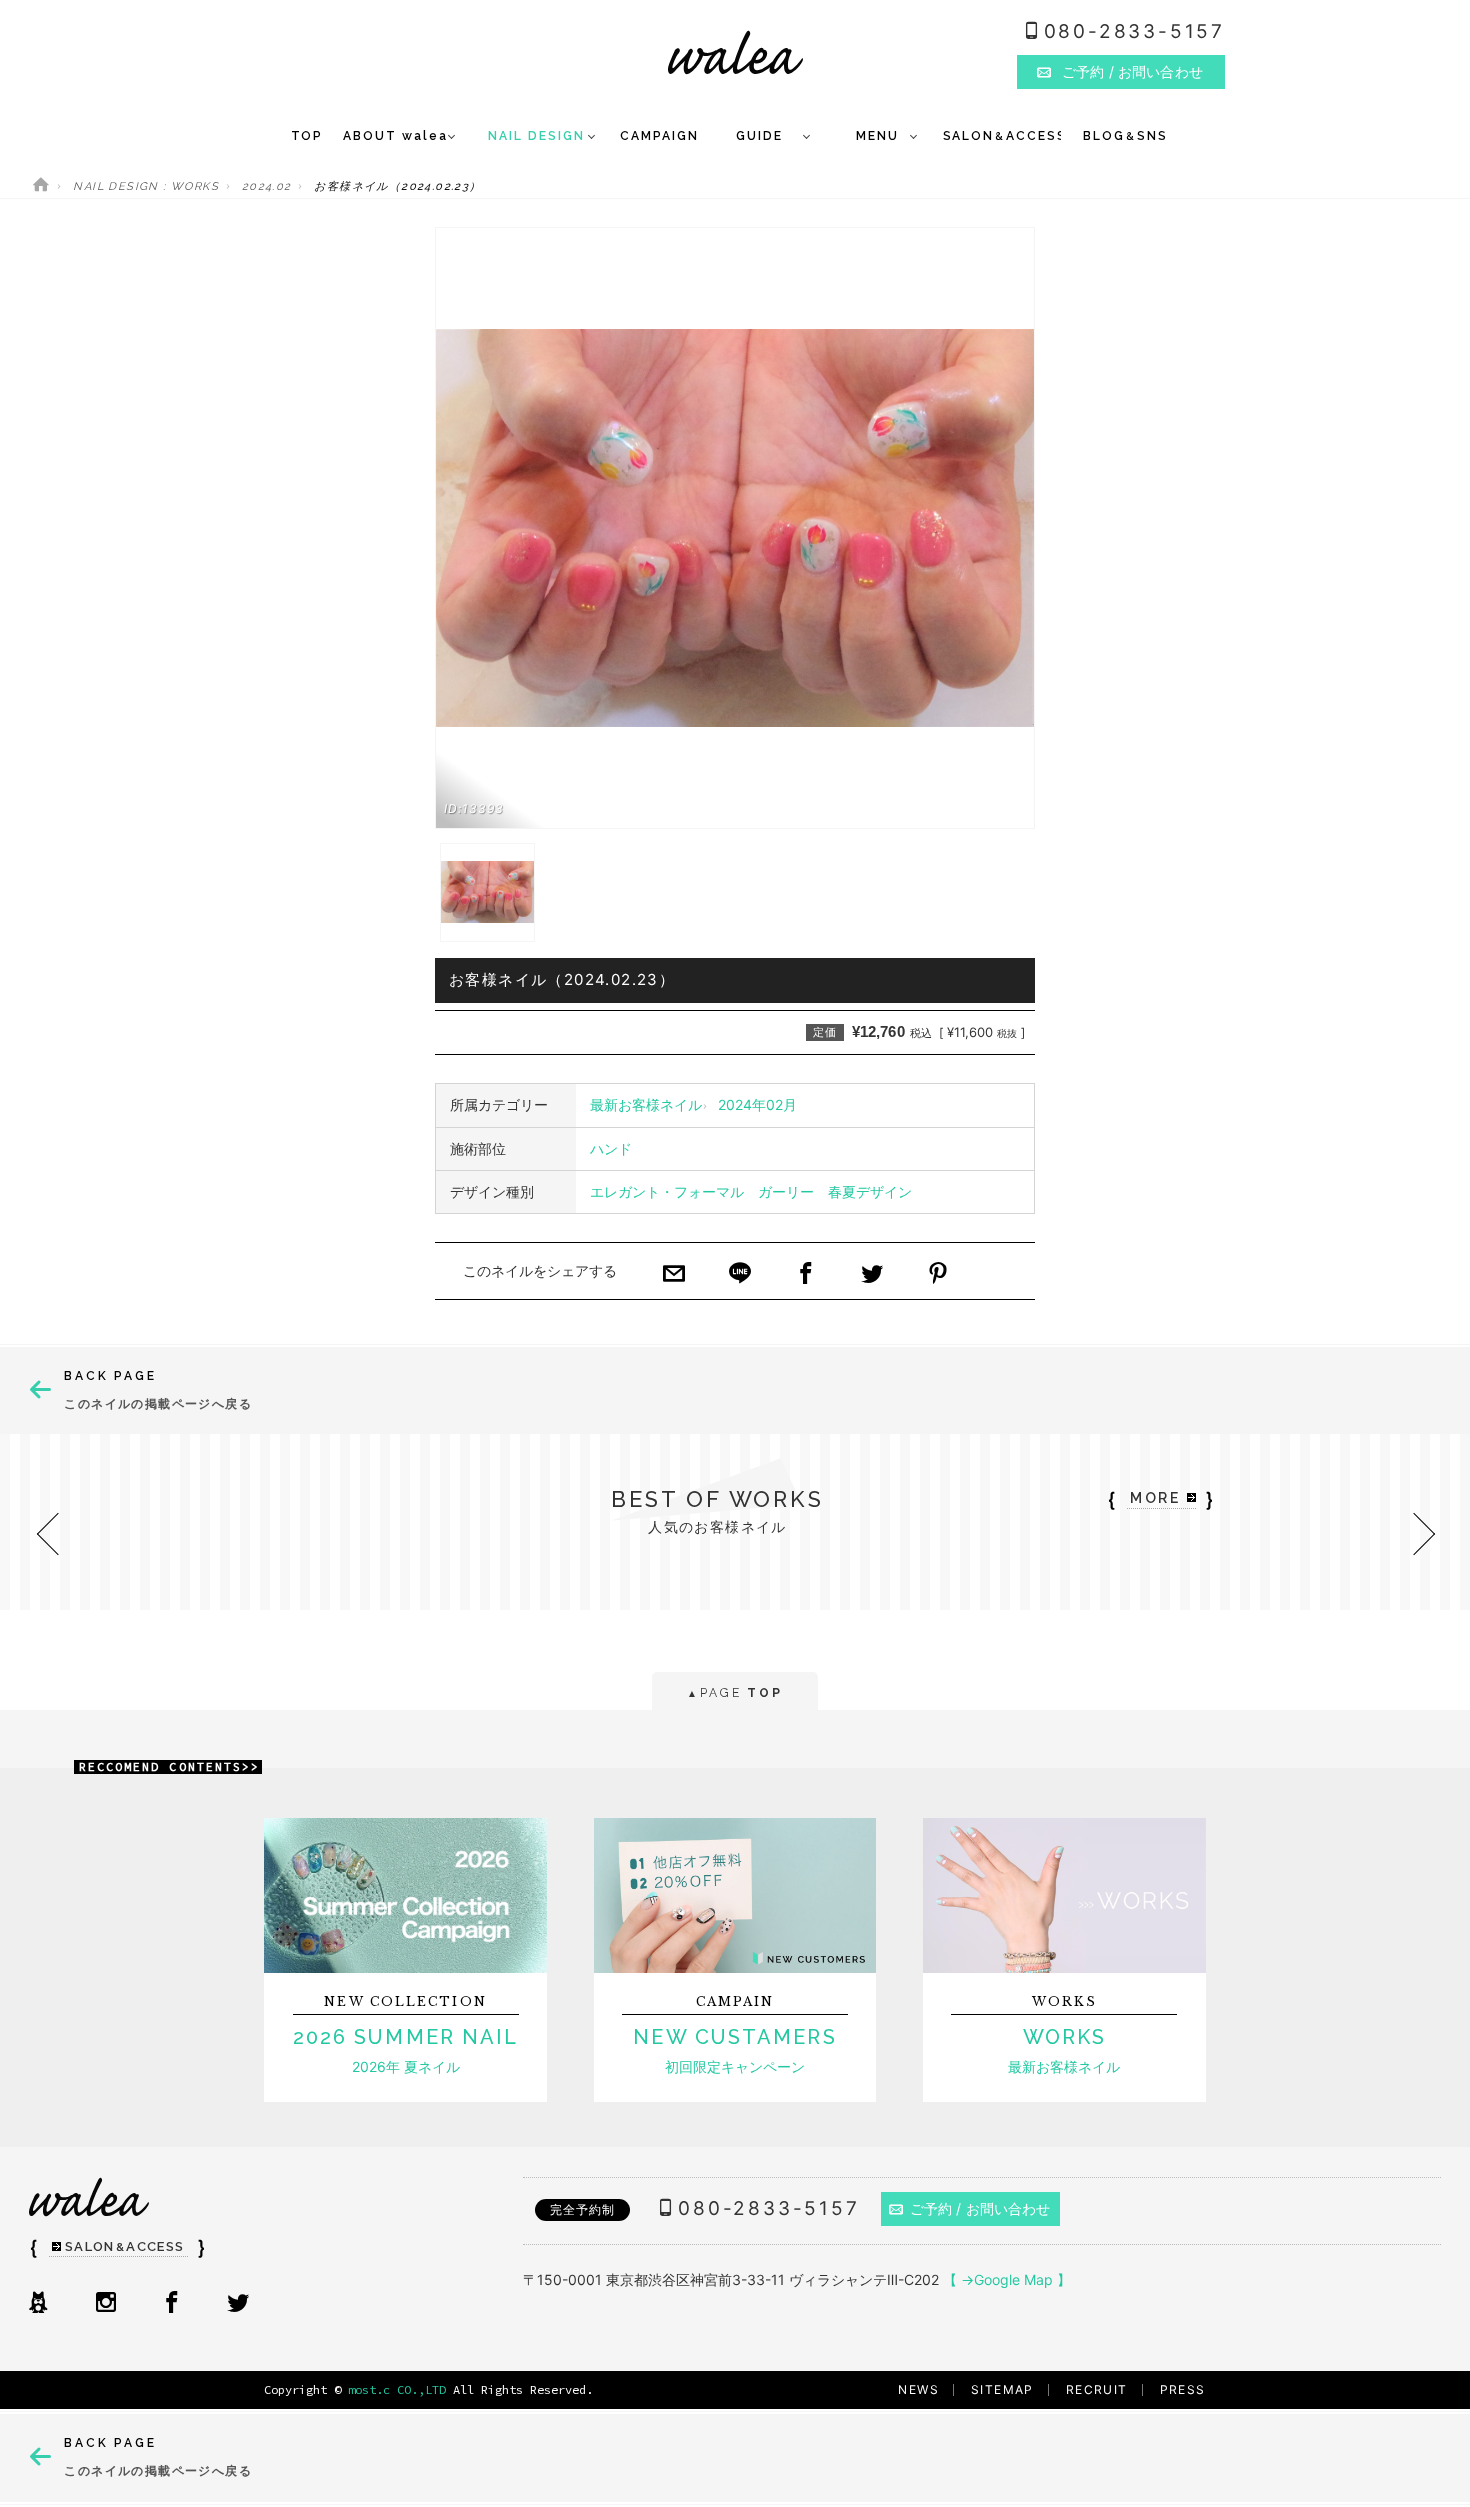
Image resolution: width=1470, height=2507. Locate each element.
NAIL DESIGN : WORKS (146, 186)
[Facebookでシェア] (806, 1275)
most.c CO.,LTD (397, 2389)
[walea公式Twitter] (238, 2304)
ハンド (611, 1148)
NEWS (918, 2389)
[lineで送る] (740, 1275)
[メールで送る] (674, 1275)
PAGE (734, 1693)
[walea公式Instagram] (106, 2304)
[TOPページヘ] (41, 186)
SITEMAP (1002, 2389)
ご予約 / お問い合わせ (980, 2208)
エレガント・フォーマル (667, 1191)
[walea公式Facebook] (172, 2304)
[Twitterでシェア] (872, 1275)
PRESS (1183, 2389)
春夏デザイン (870, 1191)
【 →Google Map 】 (1007, 2279)
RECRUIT (1097, 2389)
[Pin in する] (938, 1275)
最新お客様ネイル (646, 1104)
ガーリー (786, 1191)
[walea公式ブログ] (38, 2304)
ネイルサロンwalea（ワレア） (735, 52)
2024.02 (267, 186)
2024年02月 (757, 1104)
